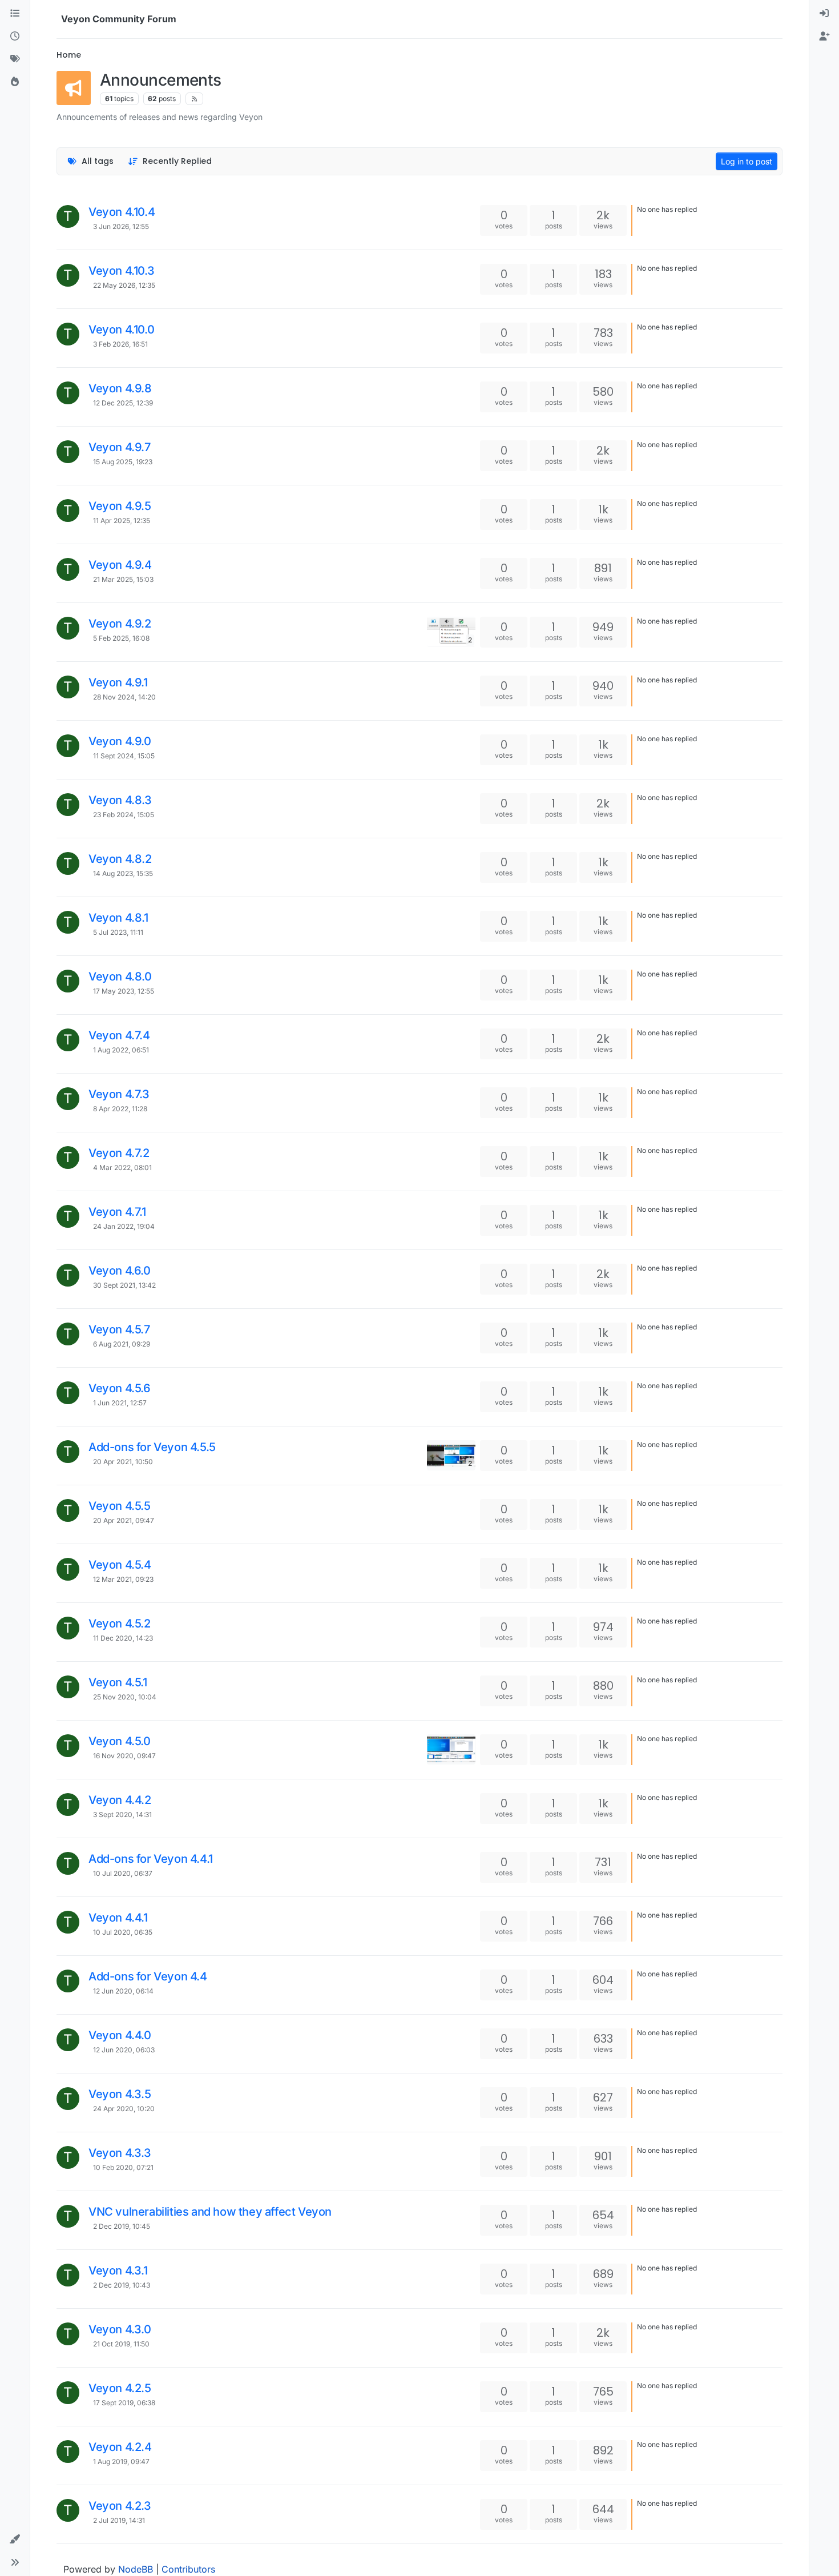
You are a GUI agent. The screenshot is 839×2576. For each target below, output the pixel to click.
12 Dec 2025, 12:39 (123, 403)
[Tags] (15, 59)
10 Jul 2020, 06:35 (123, 1932)
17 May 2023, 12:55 (124, 991)
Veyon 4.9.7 (120, 447)
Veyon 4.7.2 (119, 1153)
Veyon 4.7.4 (119, 1035)
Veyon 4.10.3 (121, 271)
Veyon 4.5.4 (120, 1565)
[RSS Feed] (194, 99)
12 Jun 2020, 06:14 (123, 1991)
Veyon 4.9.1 (118, 682)
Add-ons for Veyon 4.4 (148, 1976)
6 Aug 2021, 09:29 (122, 1344)
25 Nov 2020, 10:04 (125, 1697)
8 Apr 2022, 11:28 (120, 1109)
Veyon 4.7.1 (117, 1212)
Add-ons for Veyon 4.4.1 (151, 1859)
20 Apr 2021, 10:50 (123, 1462)
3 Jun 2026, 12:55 (121, 226)
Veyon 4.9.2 (120, 624)
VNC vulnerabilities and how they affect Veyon (210, 2212)
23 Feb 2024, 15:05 (124, 815)
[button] (15, 2539)
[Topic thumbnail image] (451, 1749)
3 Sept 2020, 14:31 (122, 1815)
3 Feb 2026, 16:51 (120, 344)
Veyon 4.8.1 (118, 918)
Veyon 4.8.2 (120, 859)
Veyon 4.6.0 (120, 1271)
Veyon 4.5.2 (120, 1623)
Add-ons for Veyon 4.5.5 (152, 1447)
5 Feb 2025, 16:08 (121, 638)
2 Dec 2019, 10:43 (122, 2285)
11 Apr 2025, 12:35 (122, 521)
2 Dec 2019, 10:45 (122, 2226)
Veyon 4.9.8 (120, 388)
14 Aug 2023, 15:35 (123, 873)
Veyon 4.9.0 (120, 741)
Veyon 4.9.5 (120, 506)
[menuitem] (824, 14)
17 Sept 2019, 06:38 (124, 2403)
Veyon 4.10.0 (121, 329)
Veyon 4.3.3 (120, 2153)
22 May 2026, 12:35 (124, 285)
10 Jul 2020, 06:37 (123, 1873)
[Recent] (15, 37)
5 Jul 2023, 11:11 (118, 932)
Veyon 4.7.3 (119, 1094)
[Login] (824, 14)
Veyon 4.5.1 (118, 1682)
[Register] (824, 37)
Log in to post (747, 161)
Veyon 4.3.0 (120, 2329)
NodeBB (136, 2569)
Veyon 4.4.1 (118, 1918)
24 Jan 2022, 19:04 (124, 1226)
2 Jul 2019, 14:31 (119, 2520)
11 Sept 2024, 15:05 (124, 756)
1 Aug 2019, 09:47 (121, 2462)
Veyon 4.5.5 (120, 1506)
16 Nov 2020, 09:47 (124, 1756)
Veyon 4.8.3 (120, 800)
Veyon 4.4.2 (120, 1800)
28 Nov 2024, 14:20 (124, 697)
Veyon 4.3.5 (120, 2094)
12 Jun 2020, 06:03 (124, 2050)
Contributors (188, 2569)
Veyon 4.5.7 (119, 1329)
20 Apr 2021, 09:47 (124, 1520)
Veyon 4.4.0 (120, 2035)
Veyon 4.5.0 (120, 1741)
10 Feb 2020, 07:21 (123, 2167)
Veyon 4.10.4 (122, 212)
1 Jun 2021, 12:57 (120, 1403)
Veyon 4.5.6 (120, 1388)
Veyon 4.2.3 (120, 2506)
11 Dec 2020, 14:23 (123, 1638)
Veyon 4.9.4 (120, 565)
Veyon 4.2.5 (120, 2388)
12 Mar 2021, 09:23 (123, 1579)
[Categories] (15, 14)
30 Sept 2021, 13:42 (124, 1285)
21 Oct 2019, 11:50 (121, 2344)
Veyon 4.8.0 (120, 976)
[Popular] (15, 82)
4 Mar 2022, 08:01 (122, 1168)
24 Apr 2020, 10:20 (124, 2109)
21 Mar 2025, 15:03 (123, 579)
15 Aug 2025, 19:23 (123, 462)
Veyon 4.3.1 (118, 2270)
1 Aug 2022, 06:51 (121, 1050)
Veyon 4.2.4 (120, 2447)
